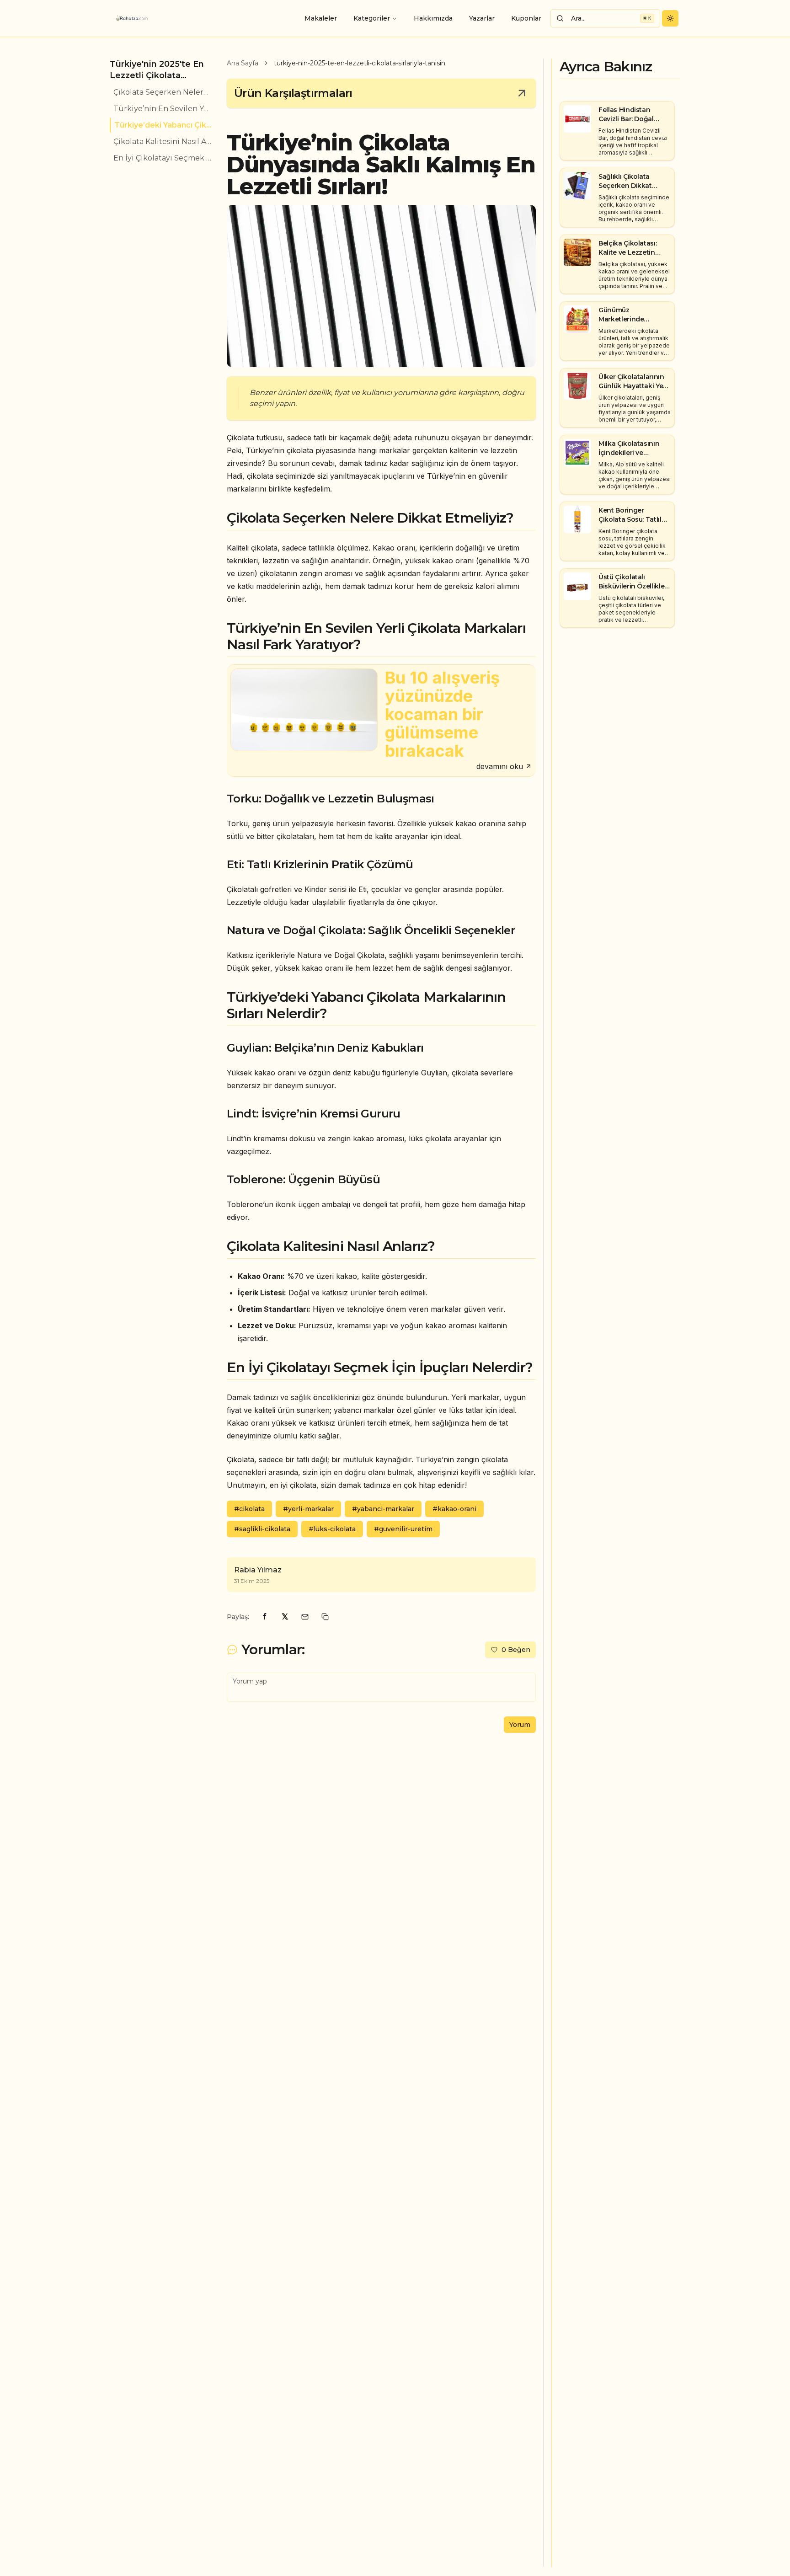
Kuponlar (526, 18)
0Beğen (516, 1650)
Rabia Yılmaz (258, 1570)
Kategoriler (372, 18)
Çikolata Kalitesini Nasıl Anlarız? (163, 142)
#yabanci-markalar (383, 1509)
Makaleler (321, 18)
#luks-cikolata (332, 1529)
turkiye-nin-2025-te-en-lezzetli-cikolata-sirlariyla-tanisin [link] (360, 63)
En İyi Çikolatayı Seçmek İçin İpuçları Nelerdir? (163, 158)
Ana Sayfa (243, 63)
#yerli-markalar (308, 1509)
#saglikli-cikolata (262, 1529)
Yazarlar (482, 18)
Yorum (520, 1725)
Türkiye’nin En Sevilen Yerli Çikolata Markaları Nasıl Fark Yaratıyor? (163, 109)
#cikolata (249, 1509)
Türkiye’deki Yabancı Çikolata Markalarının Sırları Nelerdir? (163, 125)
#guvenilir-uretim (403, 1529)
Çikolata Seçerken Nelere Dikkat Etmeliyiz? (163, 92)
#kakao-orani (454, 1509)
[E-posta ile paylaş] (305, 1617)
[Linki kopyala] (325, 1617)
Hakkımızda (433, 18)
